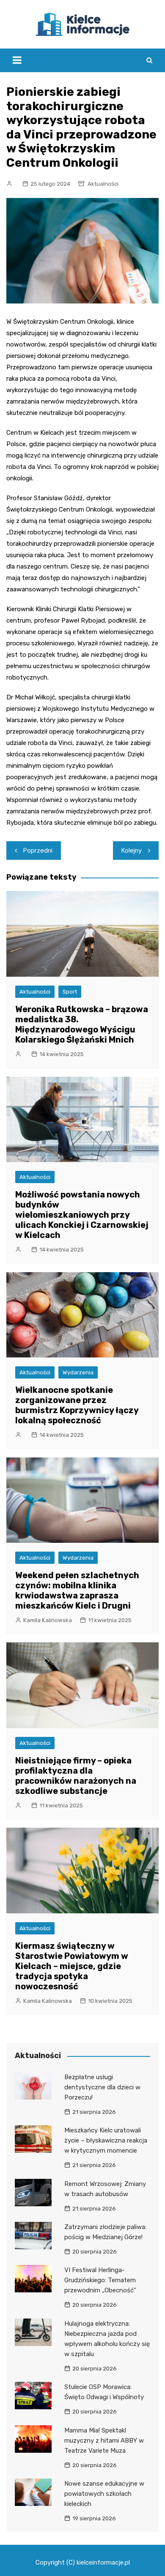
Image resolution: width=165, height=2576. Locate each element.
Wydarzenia (78, 1372)
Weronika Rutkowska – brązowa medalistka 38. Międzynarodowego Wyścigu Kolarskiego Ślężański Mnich (82, 1024)
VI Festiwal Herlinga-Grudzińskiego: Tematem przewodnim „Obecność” (100, 2280)
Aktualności (103, 184)
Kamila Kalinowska (48, 1620)
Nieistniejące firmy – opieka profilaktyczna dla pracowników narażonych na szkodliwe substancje (76, 1776)
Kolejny (132, 851)
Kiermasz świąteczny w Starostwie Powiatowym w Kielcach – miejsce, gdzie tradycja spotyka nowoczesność (72, 1966)
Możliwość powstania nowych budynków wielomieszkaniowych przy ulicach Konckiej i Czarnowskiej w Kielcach (82, 1215)
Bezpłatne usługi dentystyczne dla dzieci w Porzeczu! (102, 2087)
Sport (70, 992)
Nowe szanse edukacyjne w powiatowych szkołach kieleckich (104, 2494)
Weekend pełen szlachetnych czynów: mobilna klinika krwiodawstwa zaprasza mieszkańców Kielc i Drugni (77, 1590)
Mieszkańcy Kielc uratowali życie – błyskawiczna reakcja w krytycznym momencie (106, 2140)
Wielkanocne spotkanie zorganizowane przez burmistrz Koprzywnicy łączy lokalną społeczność (77, 1405)
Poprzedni (38, 851)
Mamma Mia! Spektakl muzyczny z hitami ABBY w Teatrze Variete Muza (104, 2441)
